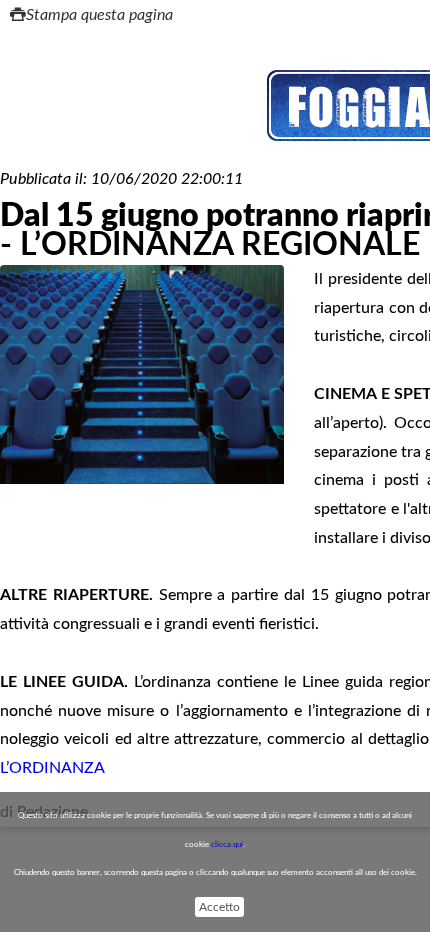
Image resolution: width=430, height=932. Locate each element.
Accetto (219, 907)
